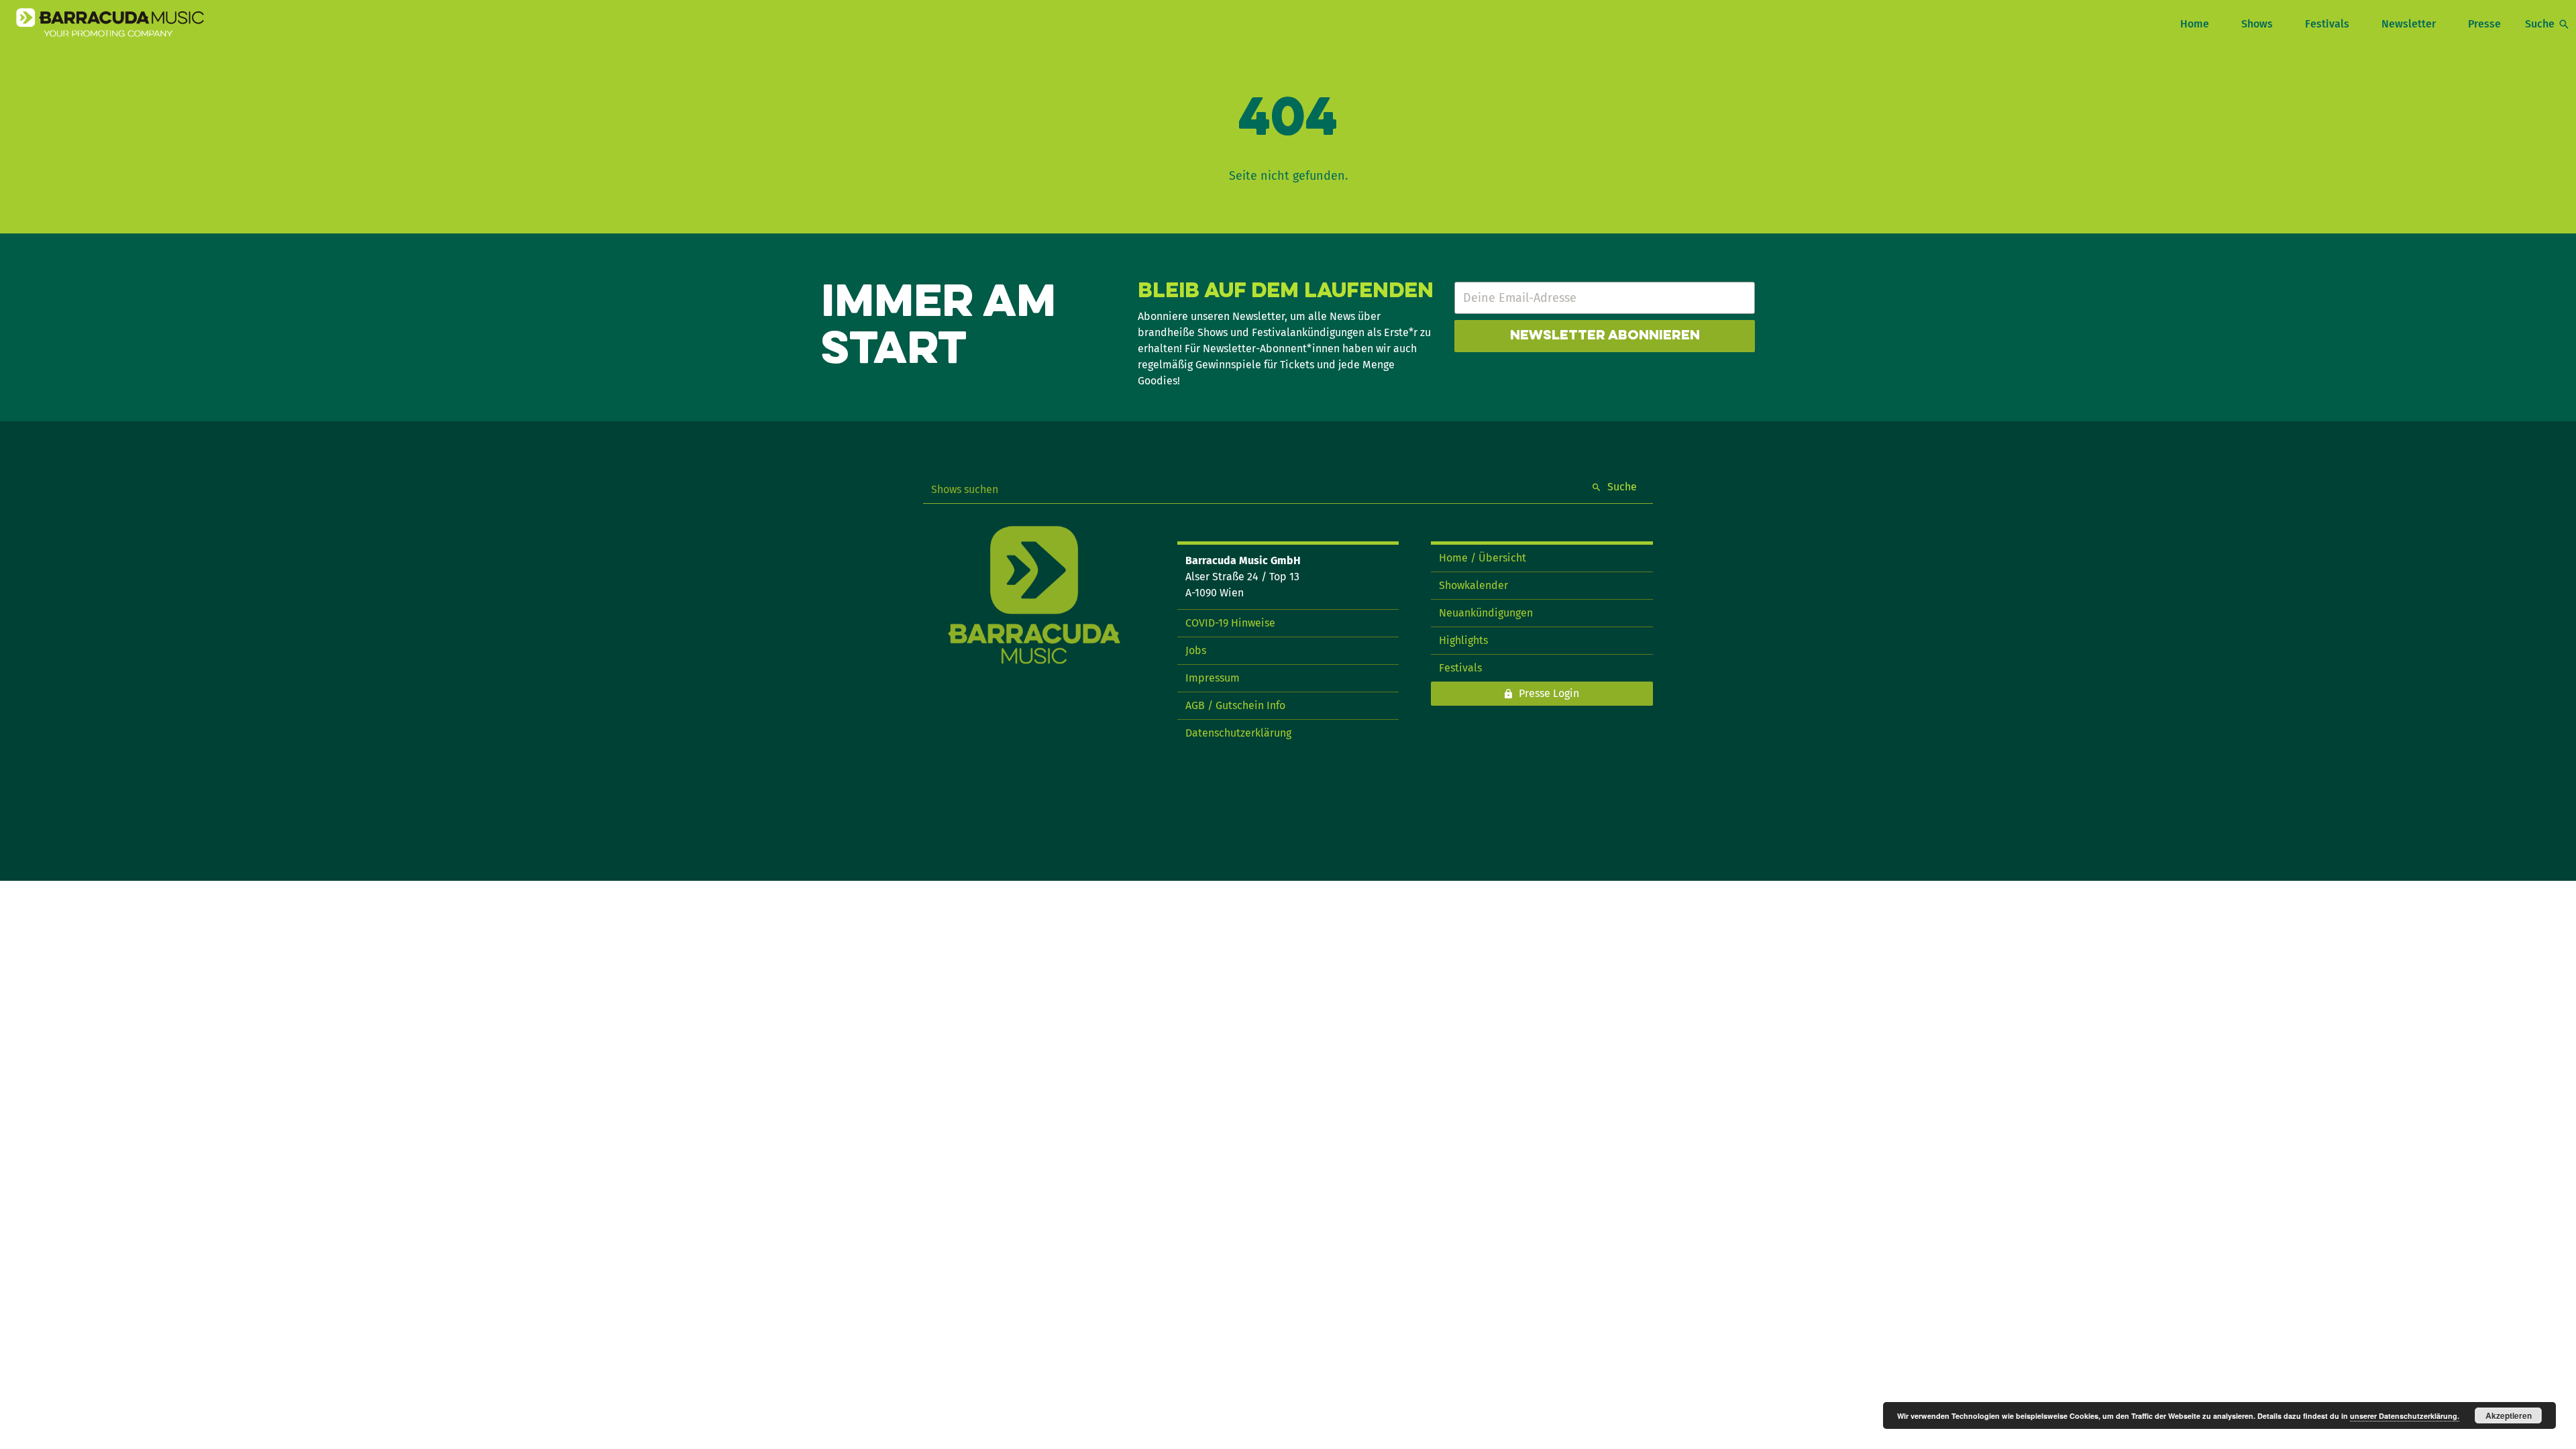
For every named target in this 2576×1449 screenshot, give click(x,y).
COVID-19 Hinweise (1230, 623)
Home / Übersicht (1483, 558)
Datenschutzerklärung (1238, 733)
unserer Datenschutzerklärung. (2405, 1416)
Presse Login (1549, 693)
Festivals (2327, 24)
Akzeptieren (2509, 1415)
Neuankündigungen (1486, 613)
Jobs (1196, 650)
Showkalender (1473, 585)
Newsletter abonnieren (1605, 336)
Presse (2484, 24)
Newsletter (2409, 24)
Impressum (1213, 678)
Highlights (1463, 640)
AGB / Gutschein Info (1235, 705)
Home (2195, 24)
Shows (2257, 24)
